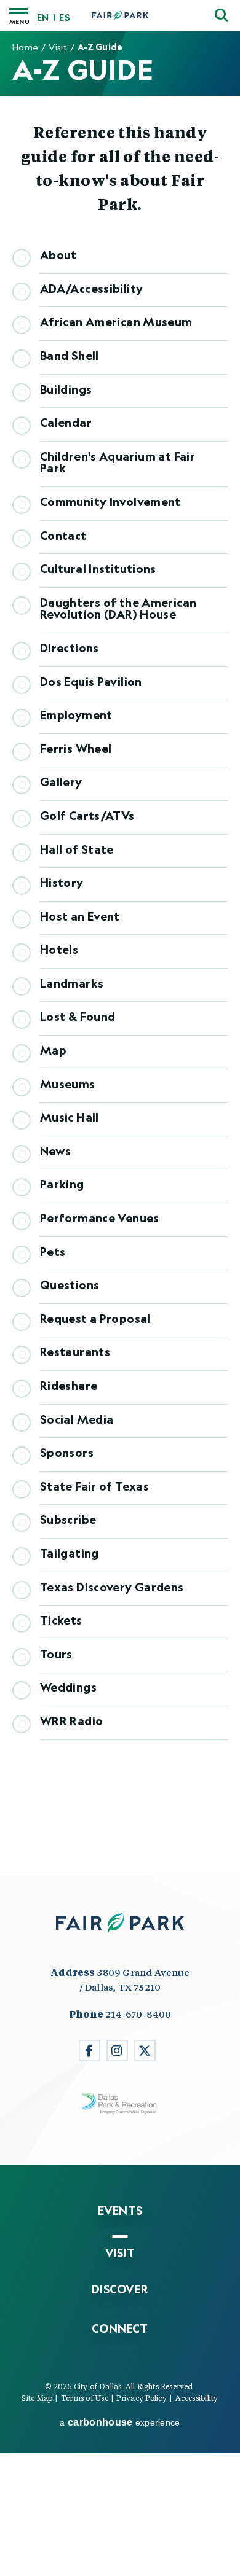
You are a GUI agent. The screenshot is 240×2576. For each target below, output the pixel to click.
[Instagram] (117, 2051)
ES (64, 18)
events (120, 2211)
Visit (58, 47)
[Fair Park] (120, 16)
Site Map (37, 2398)
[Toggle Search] (222, 15)
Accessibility (197, 2398)
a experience (120, 2422)
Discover (120, 2289)
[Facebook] (90, 2051)
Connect (120, 2328)
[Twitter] (145, 2051)
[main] (120, 953)
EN (43, 18)
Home (25, 47)
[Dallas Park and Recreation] (120, 2104)
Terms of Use (85, 2398)
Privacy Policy (141, 2398)
